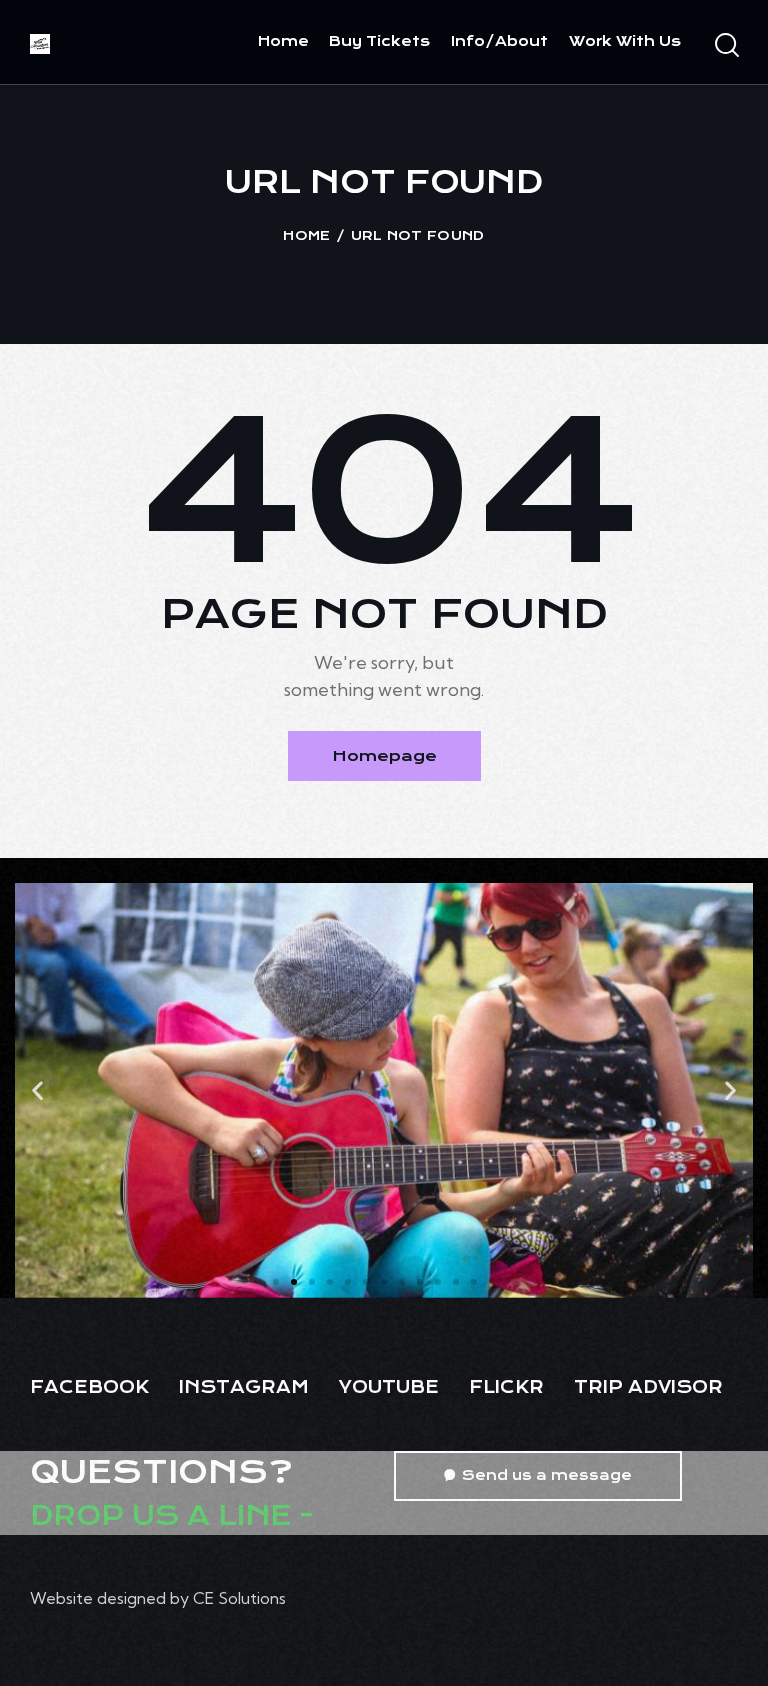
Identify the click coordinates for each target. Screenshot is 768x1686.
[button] (37, 1090)
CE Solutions (239, 1598)
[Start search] (725, 45)
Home (306, 235)
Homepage (384, 756)
